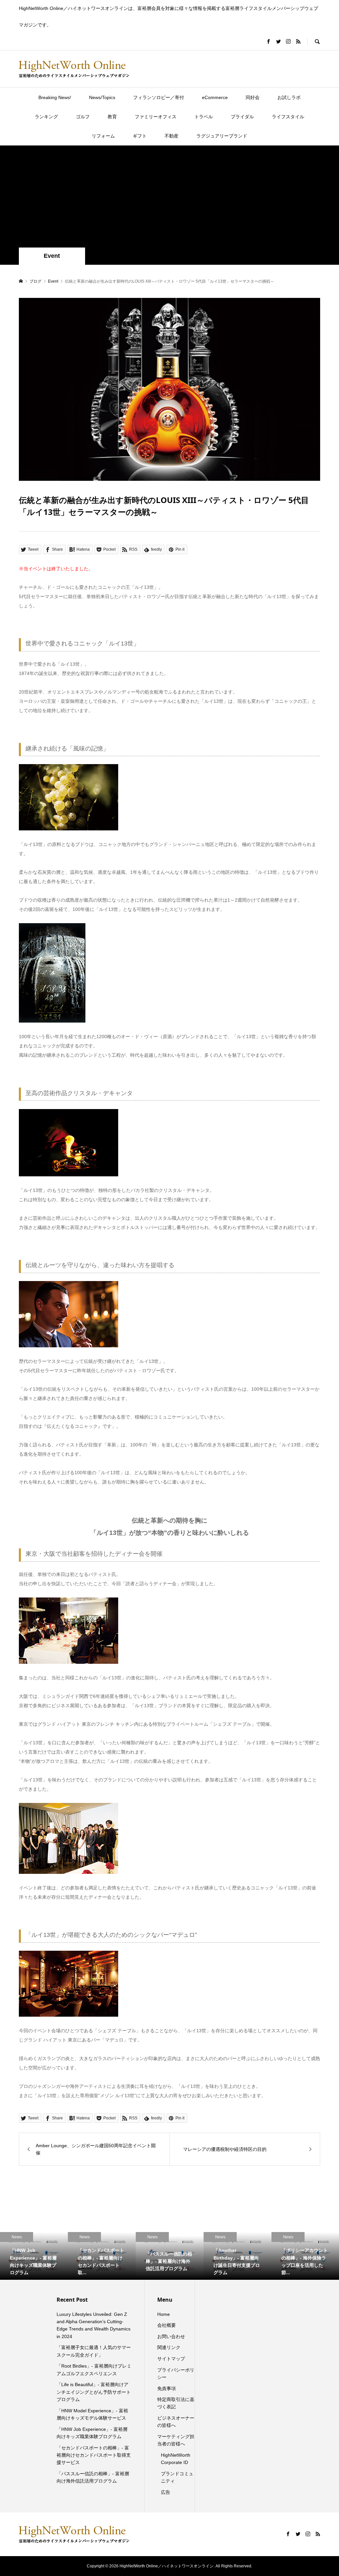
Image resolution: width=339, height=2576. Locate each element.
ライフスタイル (288, 117)
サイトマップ (171, 2359)
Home (164, 2314)
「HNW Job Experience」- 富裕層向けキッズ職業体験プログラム (92, 2433)
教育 (112, 117)
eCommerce (215, 97)
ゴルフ (83, 117)
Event (52, 256)
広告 (166, 2492)
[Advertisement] (169, 198)
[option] (34, 2256)
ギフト (140, 136)
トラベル (204, 117)
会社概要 (167, 2325)
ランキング (46, 117)
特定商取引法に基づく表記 (176, 2403)
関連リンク (169, 2347)
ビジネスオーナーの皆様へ (176, 2422)
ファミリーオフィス (156, 117)
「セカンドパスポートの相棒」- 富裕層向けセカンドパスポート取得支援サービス (94, 2455)
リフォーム (103, 136)
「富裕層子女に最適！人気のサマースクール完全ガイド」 (94, 2351)
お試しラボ (289, 97)
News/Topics (102, 97)
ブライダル (242, 117)
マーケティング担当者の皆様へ (176, 2440)
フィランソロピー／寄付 (159, 97)
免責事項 (167, 2388)
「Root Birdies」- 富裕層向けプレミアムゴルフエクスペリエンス (94, 2370)
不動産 (171, 136)
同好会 (253, 97)
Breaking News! (55, 97)
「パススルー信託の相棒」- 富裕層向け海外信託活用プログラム (93, 2477)
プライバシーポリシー (176, 2374)
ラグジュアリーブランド (222, 136)
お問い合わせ (171, 2336)
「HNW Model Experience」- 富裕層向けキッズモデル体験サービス (92, 2414)
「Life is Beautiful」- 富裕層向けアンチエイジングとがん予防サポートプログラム (94, 2392)
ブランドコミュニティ (177, 2477)
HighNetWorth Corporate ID (176, 2459)
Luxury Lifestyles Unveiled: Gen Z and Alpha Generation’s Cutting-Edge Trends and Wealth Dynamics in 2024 (94, 2325)
